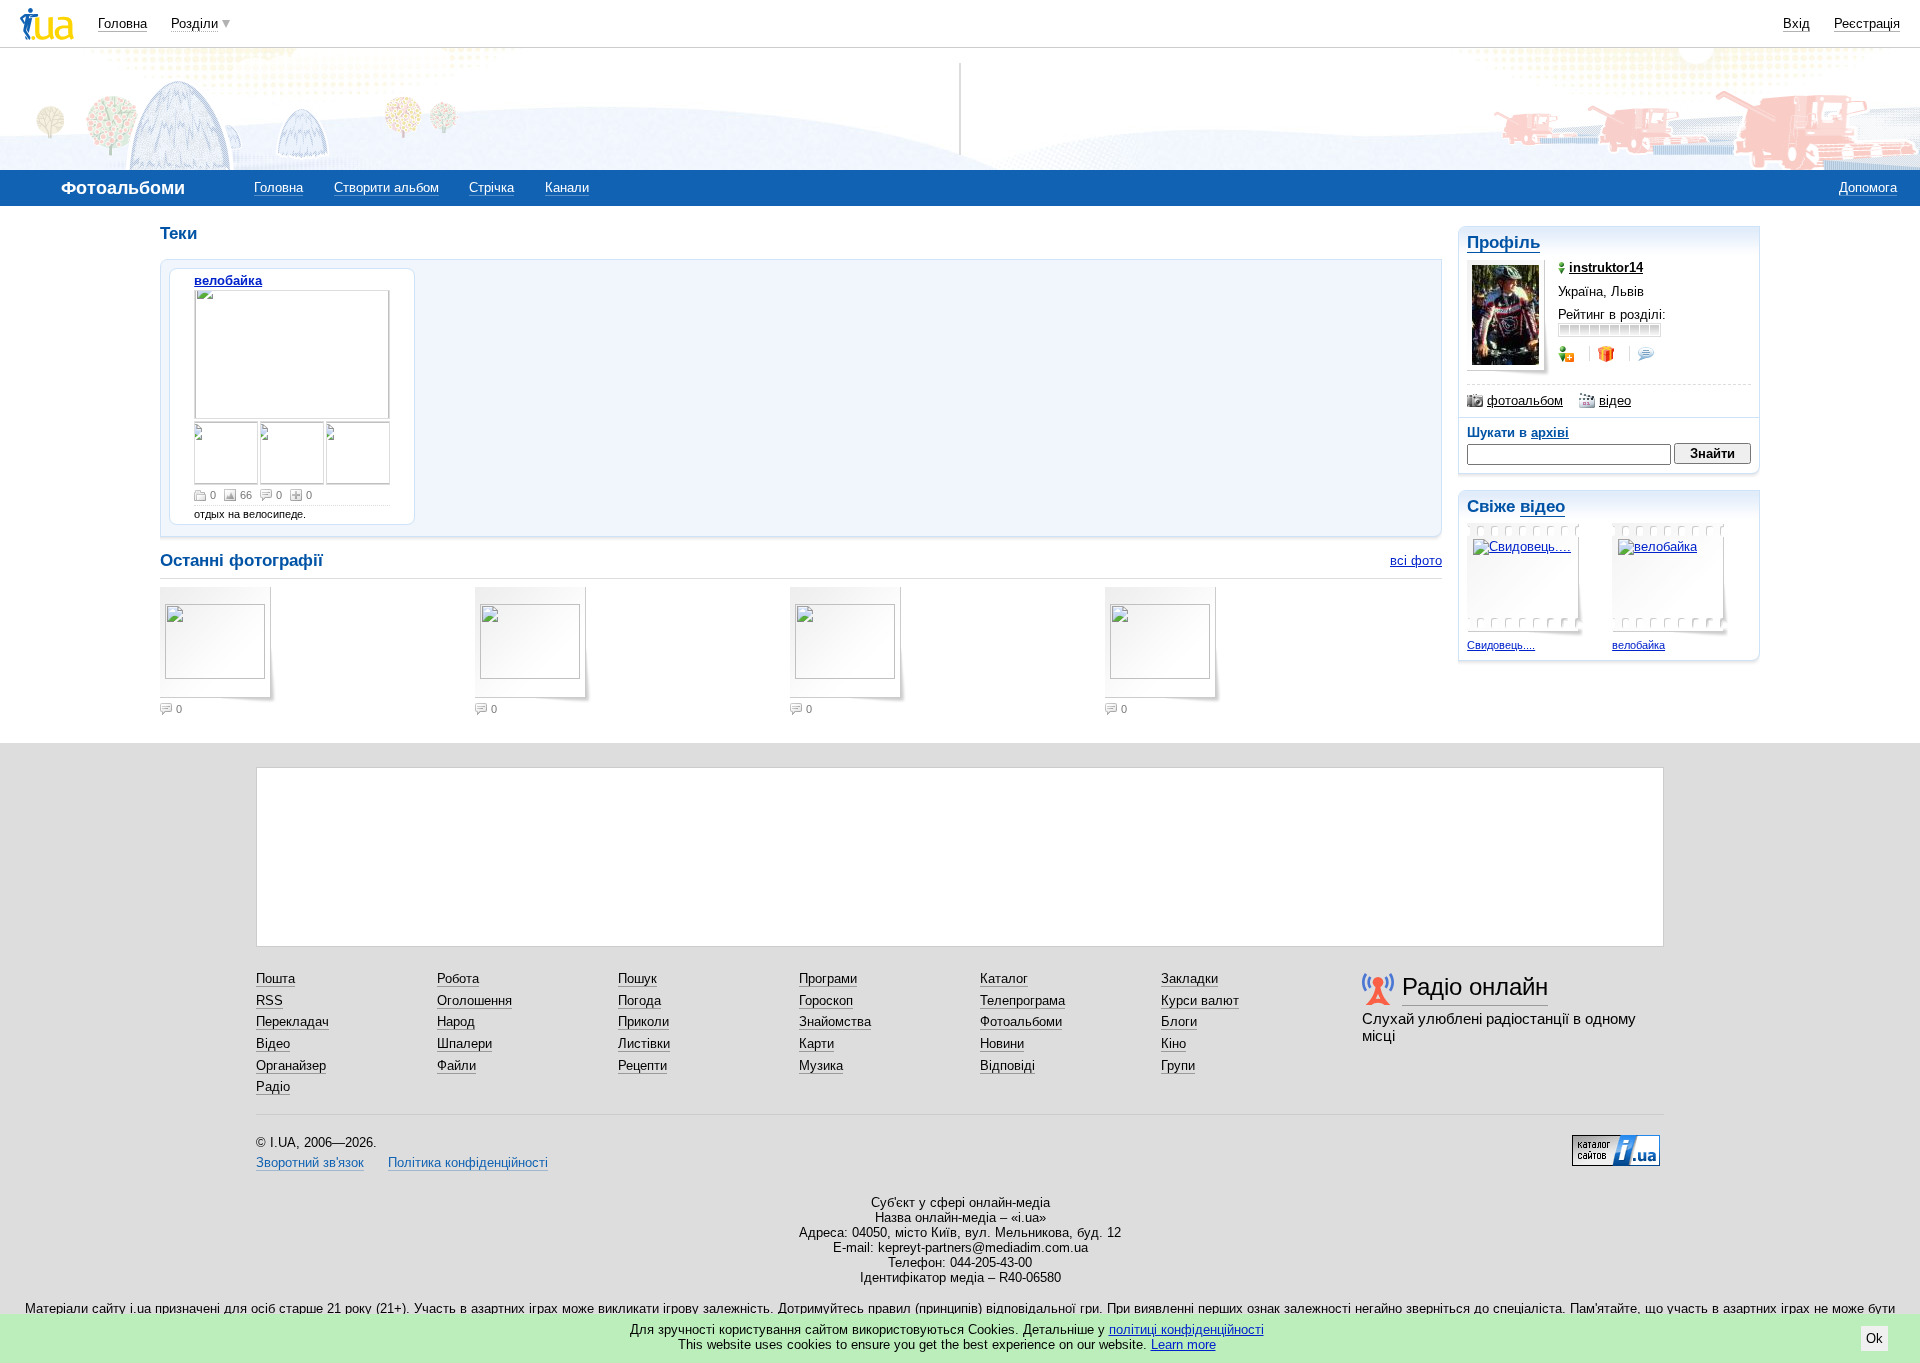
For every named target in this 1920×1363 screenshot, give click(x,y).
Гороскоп (826, 1000)
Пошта (275, 978)
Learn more (1183, 1344)
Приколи (643, 1021)
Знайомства (835, 1021)
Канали (567, 187)
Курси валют (1200, 1000)
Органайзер (291, 1065)
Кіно (1173, 1043)
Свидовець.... (1501, 645)
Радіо (273, 1086)
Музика (821, 1065)
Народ (456, 1021)
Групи (1178, 1065)
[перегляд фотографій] (292, 354)
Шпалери (464, 1043)
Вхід (1796, 23)
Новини (1002, 1043)
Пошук (637, 978)
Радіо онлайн (1475, 986)
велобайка (1638, 645)
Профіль (1503, 242)
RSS (269, 1000)
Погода (639, 1000)
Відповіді (1007, 1065)
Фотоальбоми (1021, 1021)
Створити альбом (386, 187)
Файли (456, 1065)
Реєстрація (1867, 23)
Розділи (194, 23)
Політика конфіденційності (468, 1162)
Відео (273, 1043)
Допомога (1868, 187)
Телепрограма (1022, 1000)
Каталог (1004, 978)
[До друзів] (1568, 354)
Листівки (644, 1043)
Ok (1874, 1338)
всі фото (1416, 560)
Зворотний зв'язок (310, 1162)
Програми (828, 978)
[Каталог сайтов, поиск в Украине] (1616, 1143)
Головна (122, 23)
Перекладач (292, 1021)
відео (1615, 400)
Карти (816, 1043)
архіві (1550, 432)
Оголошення (474, 1000)
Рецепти (642, 1065)
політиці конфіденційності (1186, 1329)
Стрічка (491, 187)
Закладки (1189, 978)
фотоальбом (1525, 400)
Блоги (1179, 1021)
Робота (458, 978)
